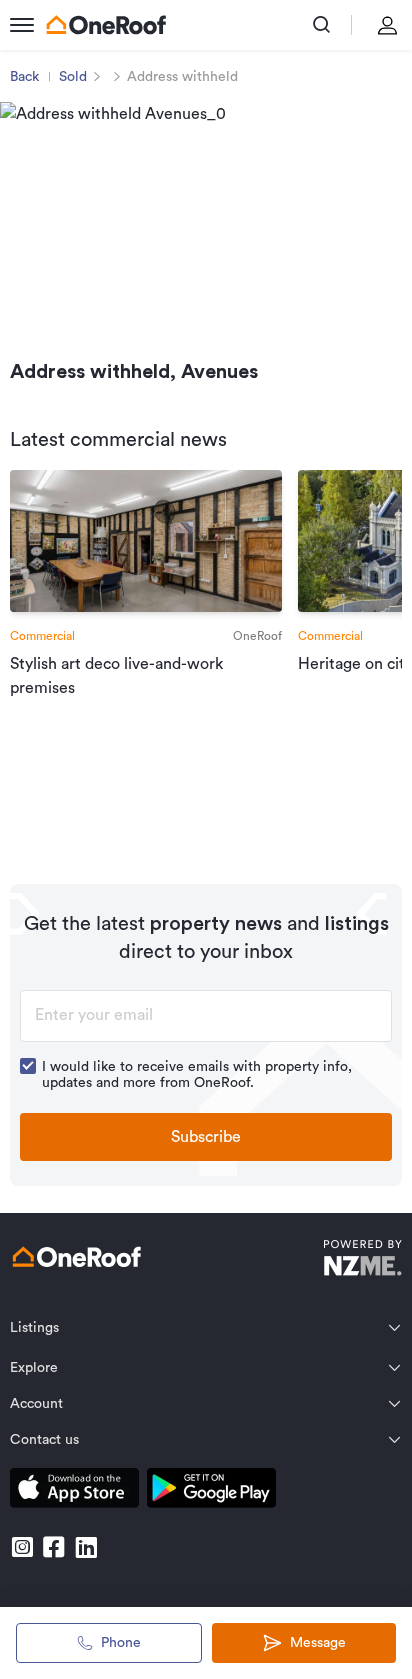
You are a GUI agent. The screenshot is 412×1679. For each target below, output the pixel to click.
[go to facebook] (54, 1547)
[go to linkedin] (86, 1547)
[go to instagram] (22, 1547)
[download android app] (211, 1491)
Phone (121, 1643)
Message (318, 1643)
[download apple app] (74, 1491)
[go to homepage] (106, 25)
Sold (73, 77)
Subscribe (206, 1137)
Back (24, 77)
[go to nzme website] (362, 1260)
